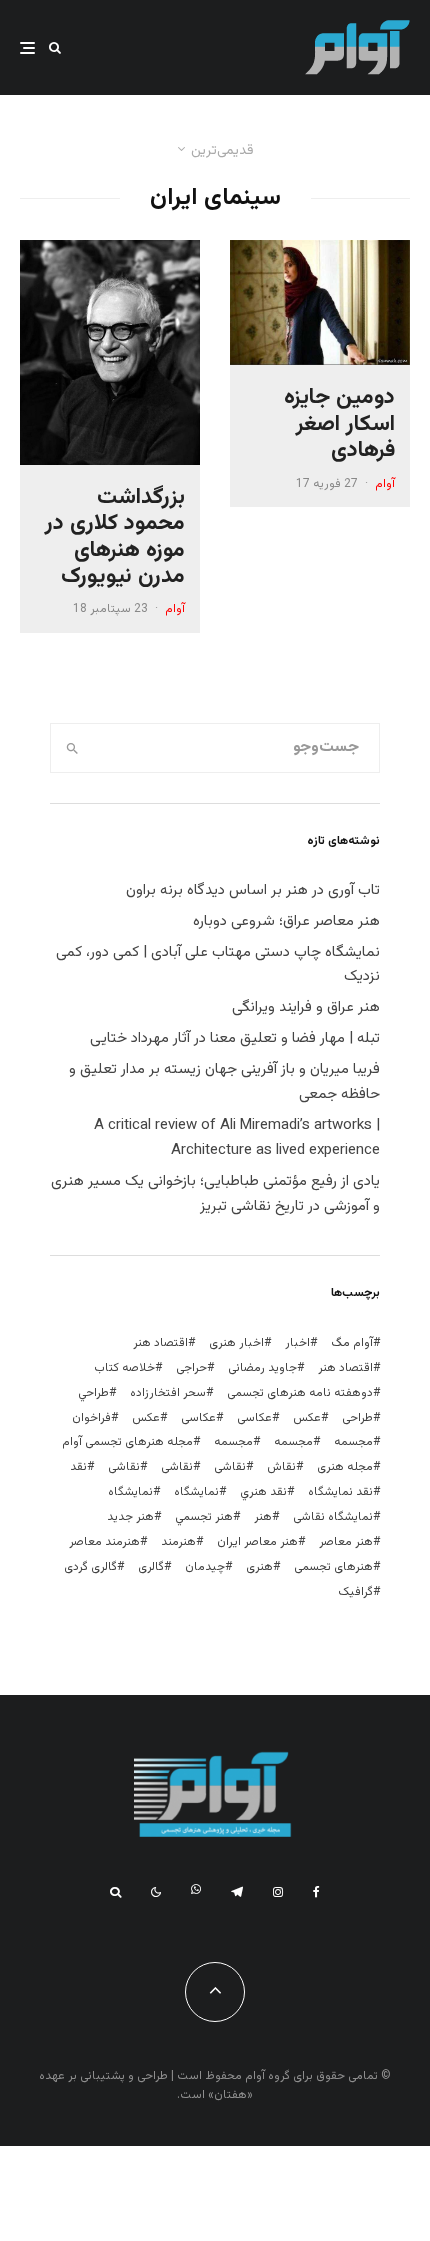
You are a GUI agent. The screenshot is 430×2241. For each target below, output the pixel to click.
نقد (78, 1467)
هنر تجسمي (204, 1517)
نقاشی (230, 1467)
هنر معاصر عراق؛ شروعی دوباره (286, 921)
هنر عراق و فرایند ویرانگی (306, 1007)
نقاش (281, 1467)
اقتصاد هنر (160, 1343)
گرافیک (355, 1592)
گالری (151, 1567)
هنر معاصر (346, 1542)
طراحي (93, 1393)
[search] (72, 748)
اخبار (297, 1343)
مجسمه (353, 1442)
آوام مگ (352, 1343)
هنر (263, 1517)
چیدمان (205, 1567)
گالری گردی (90, 1567)
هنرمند (178, 1542)
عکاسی (254, 1418)
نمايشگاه (196, 1492)
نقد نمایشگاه (340, 1492)
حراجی (191, 1368)
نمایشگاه (130, 1492)
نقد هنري (263, 1492)
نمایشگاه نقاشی (333, 1517)
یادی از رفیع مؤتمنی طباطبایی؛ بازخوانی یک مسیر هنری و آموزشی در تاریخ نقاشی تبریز (215, 1194)
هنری (259, 1567)
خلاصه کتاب (124, 1368)
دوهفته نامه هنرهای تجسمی (300, 1393)
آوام (385, 484)
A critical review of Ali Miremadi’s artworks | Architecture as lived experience (237, 1138)
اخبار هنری (236, 1343)
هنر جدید (130, 1517)
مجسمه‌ (233, 1442)
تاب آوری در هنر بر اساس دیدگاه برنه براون (253, 890)
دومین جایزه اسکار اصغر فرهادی (339, 424)
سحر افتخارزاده (168, 1393)
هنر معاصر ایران (257, 1542)
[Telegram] (237, 1892)
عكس (307, 1418)
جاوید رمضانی (262, 1368)
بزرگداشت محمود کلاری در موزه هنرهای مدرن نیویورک (115, 538)
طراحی (357, 1418)
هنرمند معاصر (104, 1542)
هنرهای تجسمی (333, 1567)
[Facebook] (316, 1892)
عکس (146, 1418)
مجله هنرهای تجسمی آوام (127, 1442)
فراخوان (91, 1418)
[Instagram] (278, 1892)
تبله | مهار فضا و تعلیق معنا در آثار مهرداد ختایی (235, 1038)
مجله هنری (345, 1467)
